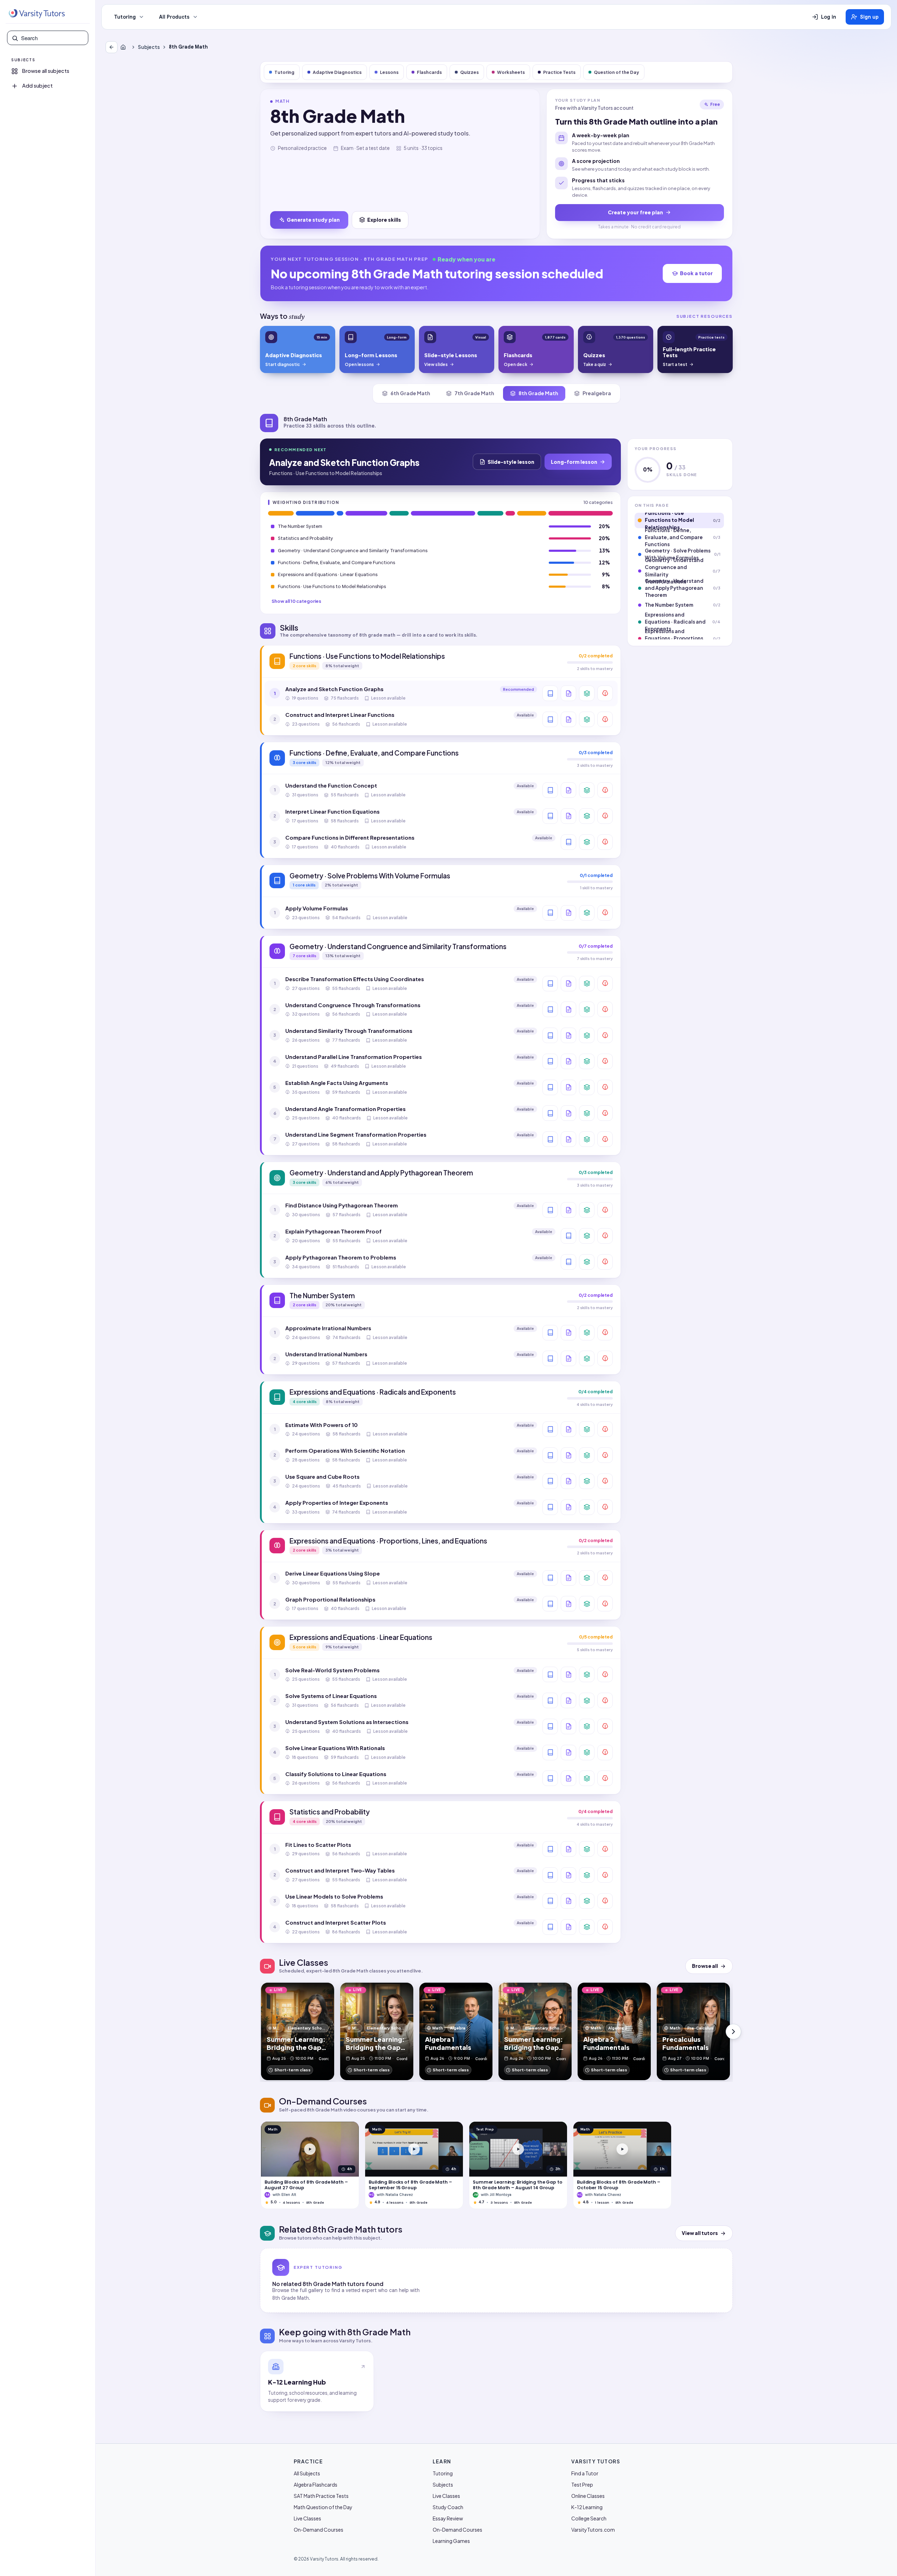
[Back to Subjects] (112, 47)
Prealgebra (597, 393)
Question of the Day (616, 72)
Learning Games (451, 2541)
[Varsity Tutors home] (37, 14)
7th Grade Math (474, 393)
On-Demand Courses (319, 2530)
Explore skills (384, 220)
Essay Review (448, 2518)
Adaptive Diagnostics (337, 72)
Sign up (869, 17)
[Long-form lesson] (550, 693)
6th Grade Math (410, 393)
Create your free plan (635, 212)
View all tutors (700, 2233)
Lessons (389, 72)
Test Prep (582, 2485)
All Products (174, 17)
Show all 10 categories (296, 601)
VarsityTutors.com (593, 2530)
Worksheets (511, 72)
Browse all (705, 1966)
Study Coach (448, 2507)
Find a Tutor (585, 2473)
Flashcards (429, 72)
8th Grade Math (538, 393)
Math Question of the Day (323, 2507)
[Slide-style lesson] (568, 693)
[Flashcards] (587, 693)
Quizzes (469, 72)
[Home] (125, 47)
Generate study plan (313, 220)
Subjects (149, 47)
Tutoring (125, 17)
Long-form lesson (574, 462)
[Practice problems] (605, 693)
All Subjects (307, 2473)
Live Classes (307, 2518)
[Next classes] (733, 2032)
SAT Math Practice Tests (321, 2496)
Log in (829, 17)
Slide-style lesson (511, 462)
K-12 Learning (587, 2507)
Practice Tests (559, 72)
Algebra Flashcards (316, 2485)
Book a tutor (696, 273)
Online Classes (588, 2496)
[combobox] (52, 38)
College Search (589, 2518)
